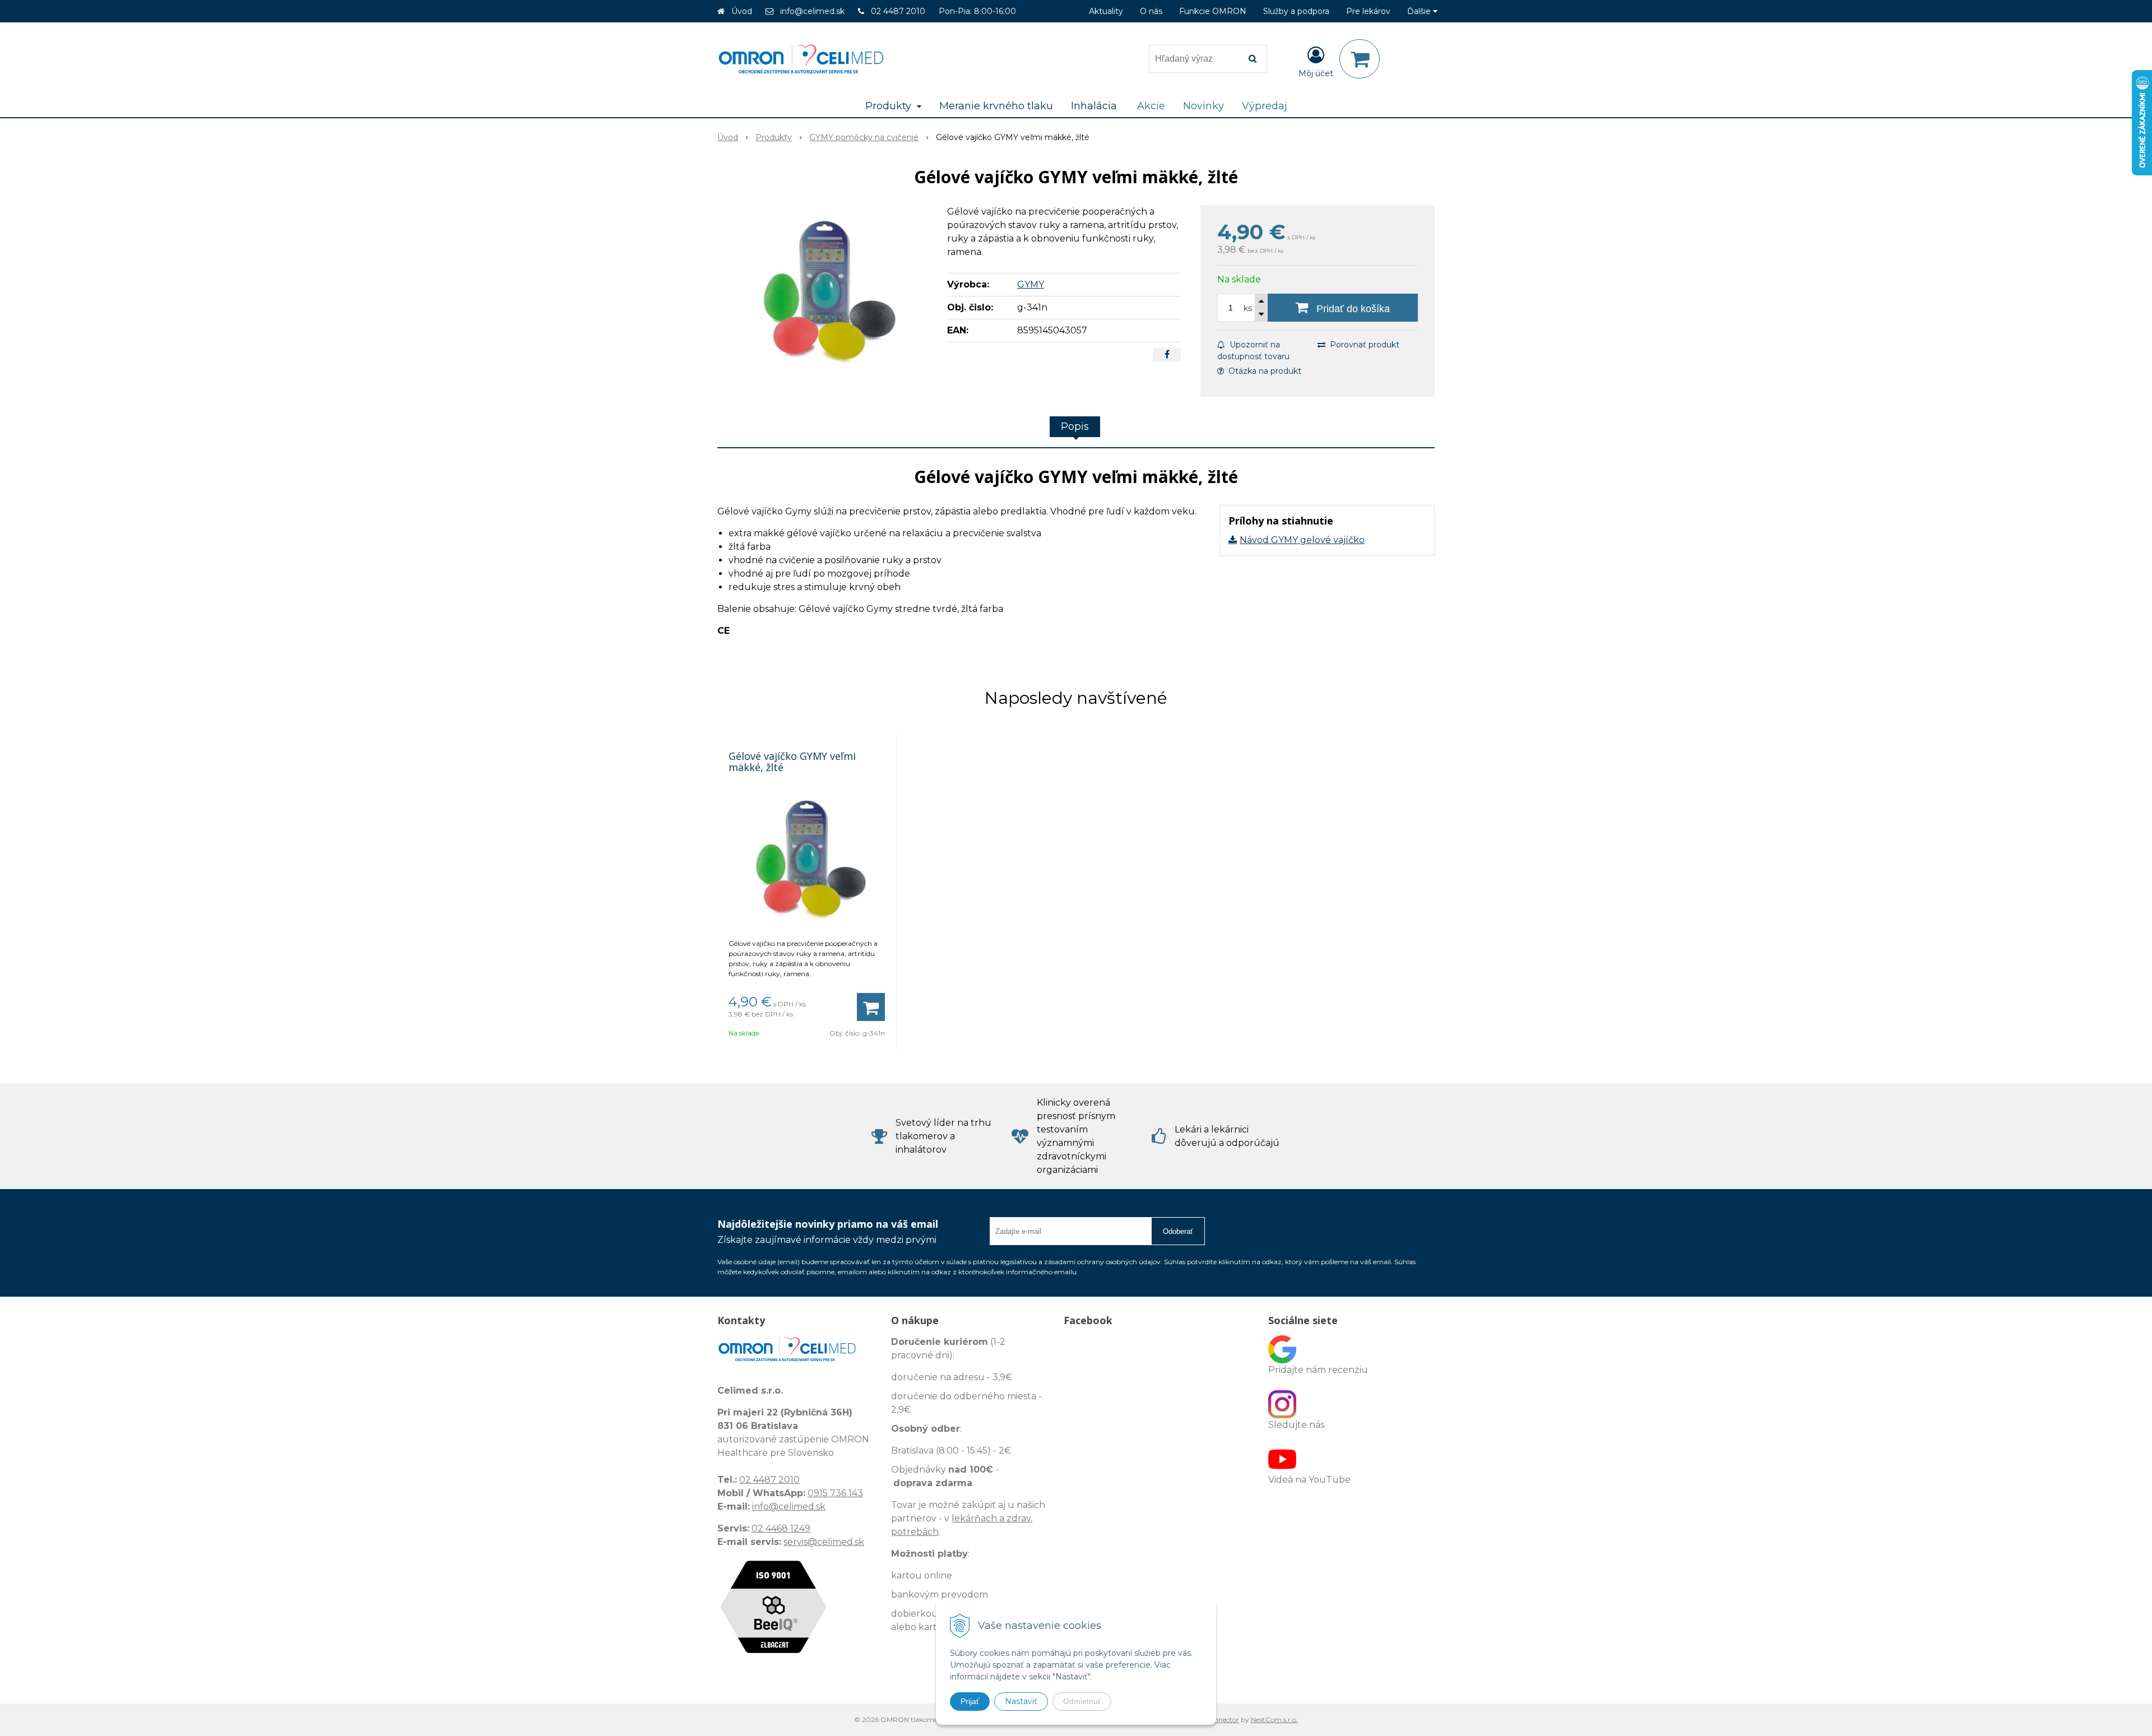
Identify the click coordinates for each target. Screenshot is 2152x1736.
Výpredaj (1265, 106)
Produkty (774, 137)
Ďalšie (1420, 11)
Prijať (970, 1701)
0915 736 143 (835, 1493)
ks (1248, 308)
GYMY (1031, 284)
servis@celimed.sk (824, 1542)
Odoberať (1178, 1231)
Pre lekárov (1368, 11)
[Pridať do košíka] (871, 1007)
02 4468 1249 (781, 1528)
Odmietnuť (1082, 1701)
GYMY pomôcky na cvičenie (864, 137)
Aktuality (1106, 11)
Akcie (1151, 106)
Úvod (742, 11)
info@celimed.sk (812, 11)
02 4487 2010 (898, 11)
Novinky (1203, 106)
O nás (1151, 11)
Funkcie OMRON (1213, 11)
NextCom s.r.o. (1274, 1719)
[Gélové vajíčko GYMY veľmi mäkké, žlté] (825, 289)
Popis (1075, 426)
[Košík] (1360, 59)
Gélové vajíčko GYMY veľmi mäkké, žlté (792, 762)
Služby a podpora (1296, 11)
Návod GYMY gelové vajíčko (1302, 540)
